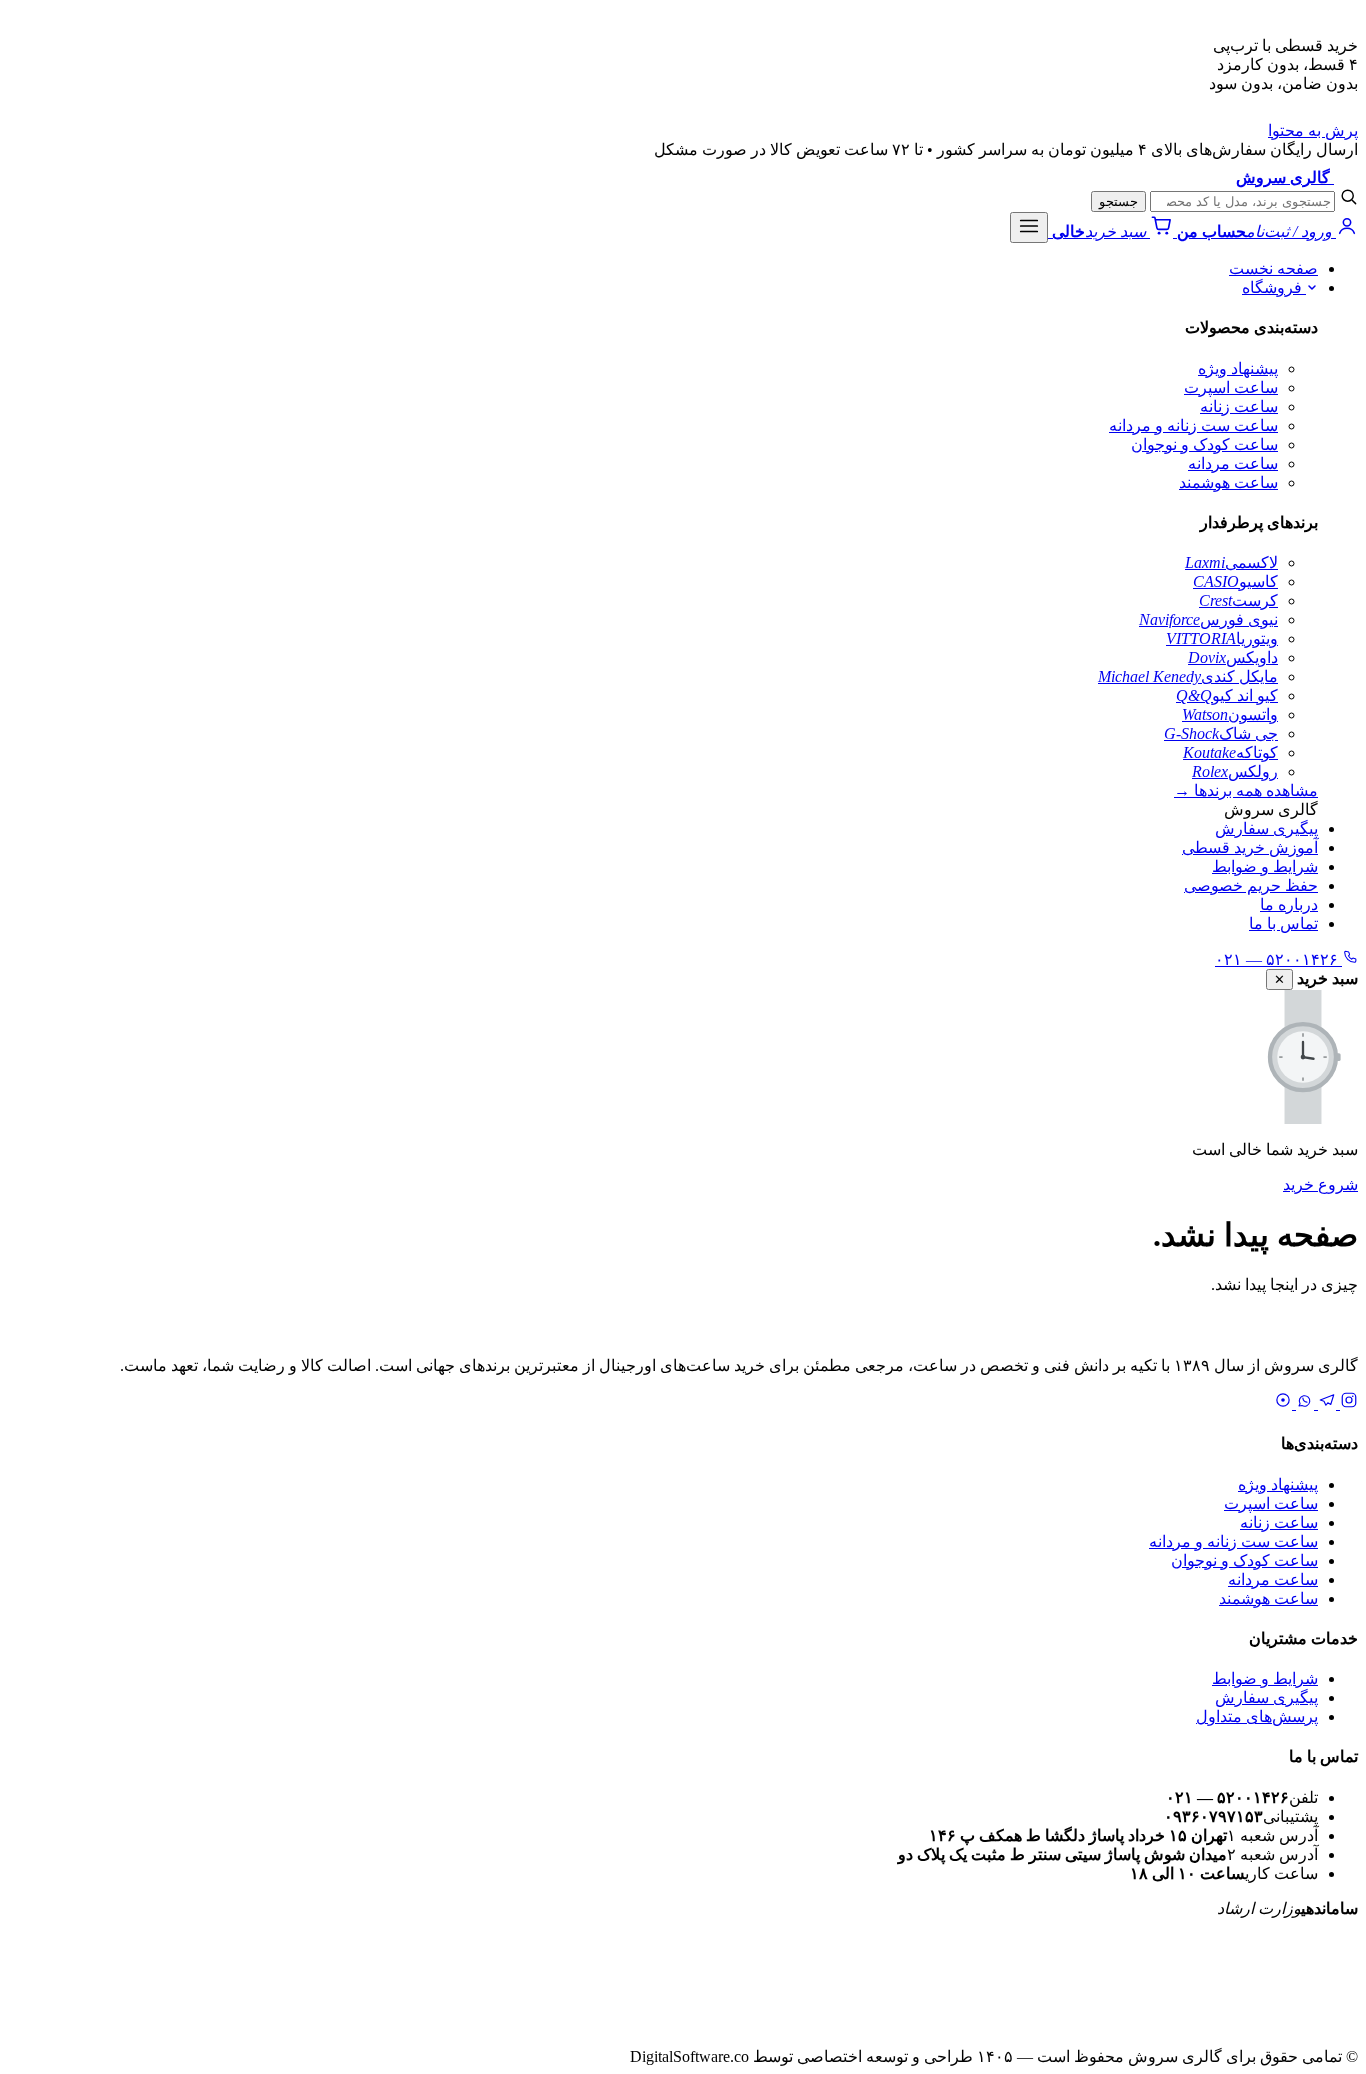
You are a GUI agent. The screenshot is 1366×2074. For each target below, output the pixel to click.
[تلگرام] (1325, 1403)
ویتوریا (1222, 638)
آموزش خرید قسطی (1250, 847)
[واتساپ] (1303, 1403)
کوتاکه (1230, 752)
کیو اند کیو (1227, 695)
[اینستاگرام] (1347, 1403)
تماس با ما (1283, 923)
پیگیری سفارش (1266, 828)
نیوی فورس (1208, 619)
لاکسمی (1231, 562)
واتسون (1230, 714)
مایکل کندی (1188, 676)
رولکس (1235, 771)
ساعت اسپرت (1231, 387)
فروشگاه (1274, 287)
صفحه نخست (1273, 268)
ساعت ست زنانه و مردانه (1193, 425)
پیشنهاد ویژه (1238, 368)
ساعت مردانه (1233, 463)
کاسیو (1235, 581)
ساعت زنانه (1239, 406)
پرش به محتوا (1313, 130)
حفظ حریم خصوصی (1251, 885)
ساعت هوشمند (1228, 482)
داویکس (1233, 657)
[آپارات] (1283, 1403)
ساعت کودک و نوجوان (1204, 444)
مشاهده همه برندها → (1246, 790)
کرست (1238, 600)
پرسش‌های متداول (1257, 1716)
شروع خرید (1320, 1184)
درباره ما (1289, 904)
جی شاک (1221, 733)
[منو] (1029, 227)
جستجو (1118, 201)
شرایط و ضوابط (1265, 866)
